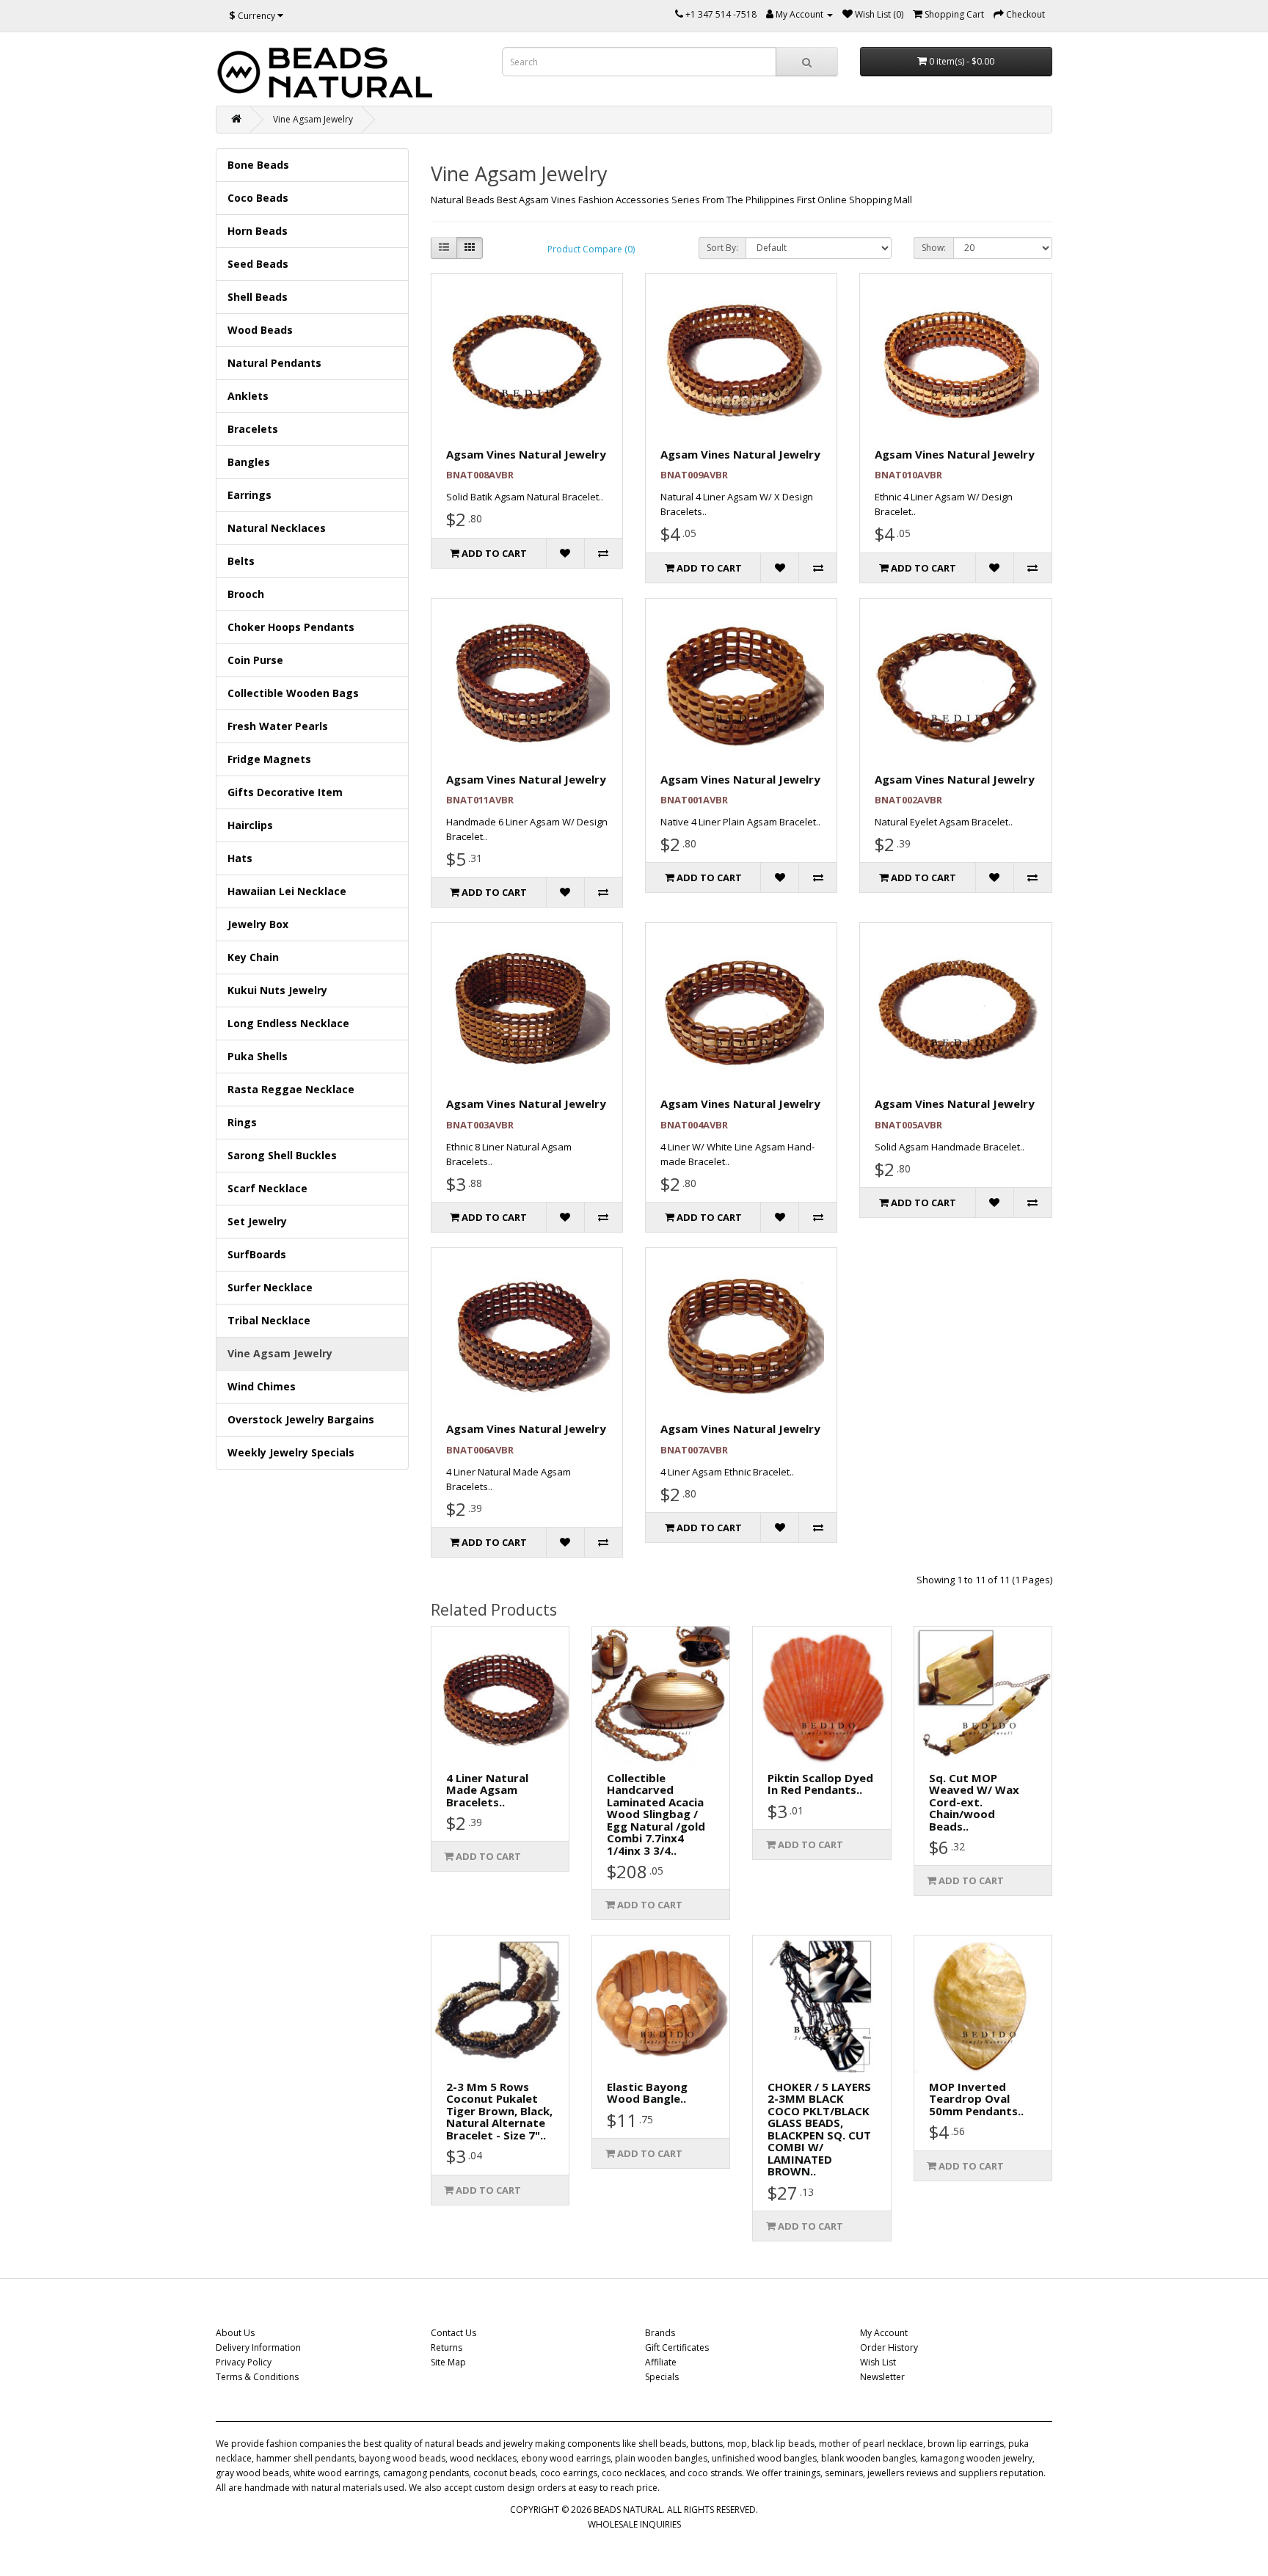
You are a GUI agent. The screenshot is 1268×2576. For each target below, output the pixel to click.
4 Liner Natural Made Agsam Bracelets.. (487, 1790)
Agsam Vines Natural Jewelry (526, 454)
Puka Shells (258, 1056)
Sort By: (722, 248)
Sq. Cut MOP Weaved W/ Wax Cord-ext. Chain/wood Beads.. (974, 1802)
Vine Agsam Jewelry (313, 119)
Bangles (249, 462)
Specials (662, 2377)
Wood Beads (260, 330)
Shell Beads (258, 297)
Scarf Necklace (267, 1188)
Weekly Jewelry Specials (291, 1452)
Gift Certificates (677, 2347)
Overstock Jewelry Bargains (301, 1419)
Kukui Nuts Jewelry (277, 990)
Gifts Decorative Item (285, 792)
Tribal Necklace (269, 1320)
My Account (884, 2333)
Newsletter (882, 2377)
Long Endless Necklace (288, 1023)
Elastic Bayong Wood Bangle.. (647, 2093)
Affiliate (661, 2362)
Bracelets (253, 429)
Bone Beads (258, 165)
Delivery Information (258, 2347)
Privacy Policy (244, 2362)
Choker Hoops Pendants (291, 627)
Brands (660, 2333)
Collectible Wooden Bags (293, 693)
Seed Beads (258, 264)
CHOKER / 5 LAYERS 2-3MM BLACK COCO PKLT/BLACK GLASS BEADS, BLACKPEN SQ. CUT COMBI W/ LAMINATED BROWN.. (819, 2129)
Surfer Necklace (270, 1287)
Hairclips (250, 825)
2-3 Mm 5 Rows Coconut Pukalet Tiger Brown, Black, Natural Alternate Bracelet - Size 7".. (499, 2111)
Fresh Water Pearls (278, 726)
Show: (934, 248)
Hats (240, 858)
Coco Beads (258, 198)
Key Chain (253, 957)
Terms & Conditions (257, 2377)
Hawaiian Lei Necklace (287, 891)
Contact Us (453, 2333)
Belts (241, 561)
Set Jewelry (257, 1221)
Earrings (249, 495)
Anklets (248, 396)
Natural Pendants (274, 363)
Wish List (878, 2362)
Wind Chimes (262, 1386)
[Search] (807, 62)
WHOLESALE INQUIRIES (634, 2524)
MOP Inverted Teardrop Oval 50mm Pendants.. (976, 2099)
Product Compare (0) (591, 249)
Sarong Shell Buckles (282, 1155)
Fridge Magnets (269, 759)
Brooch (246, 594)
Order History (889, 2347)
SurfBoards (257, 1254)
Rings (242, 1122)
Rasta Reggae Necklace (291, 1089)
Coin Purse (255, 660)
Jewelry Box (258, 924)
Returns (447, 2347)
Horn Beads (258, 231)
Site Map (448, 2362)
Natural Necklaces (277, 528)
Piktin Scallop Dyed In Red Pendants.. (820, 1784)
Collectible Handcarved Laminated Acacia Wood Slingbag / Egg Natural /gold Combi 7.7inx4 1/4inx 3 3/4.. (656, 1814)
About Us (235, 2333)
